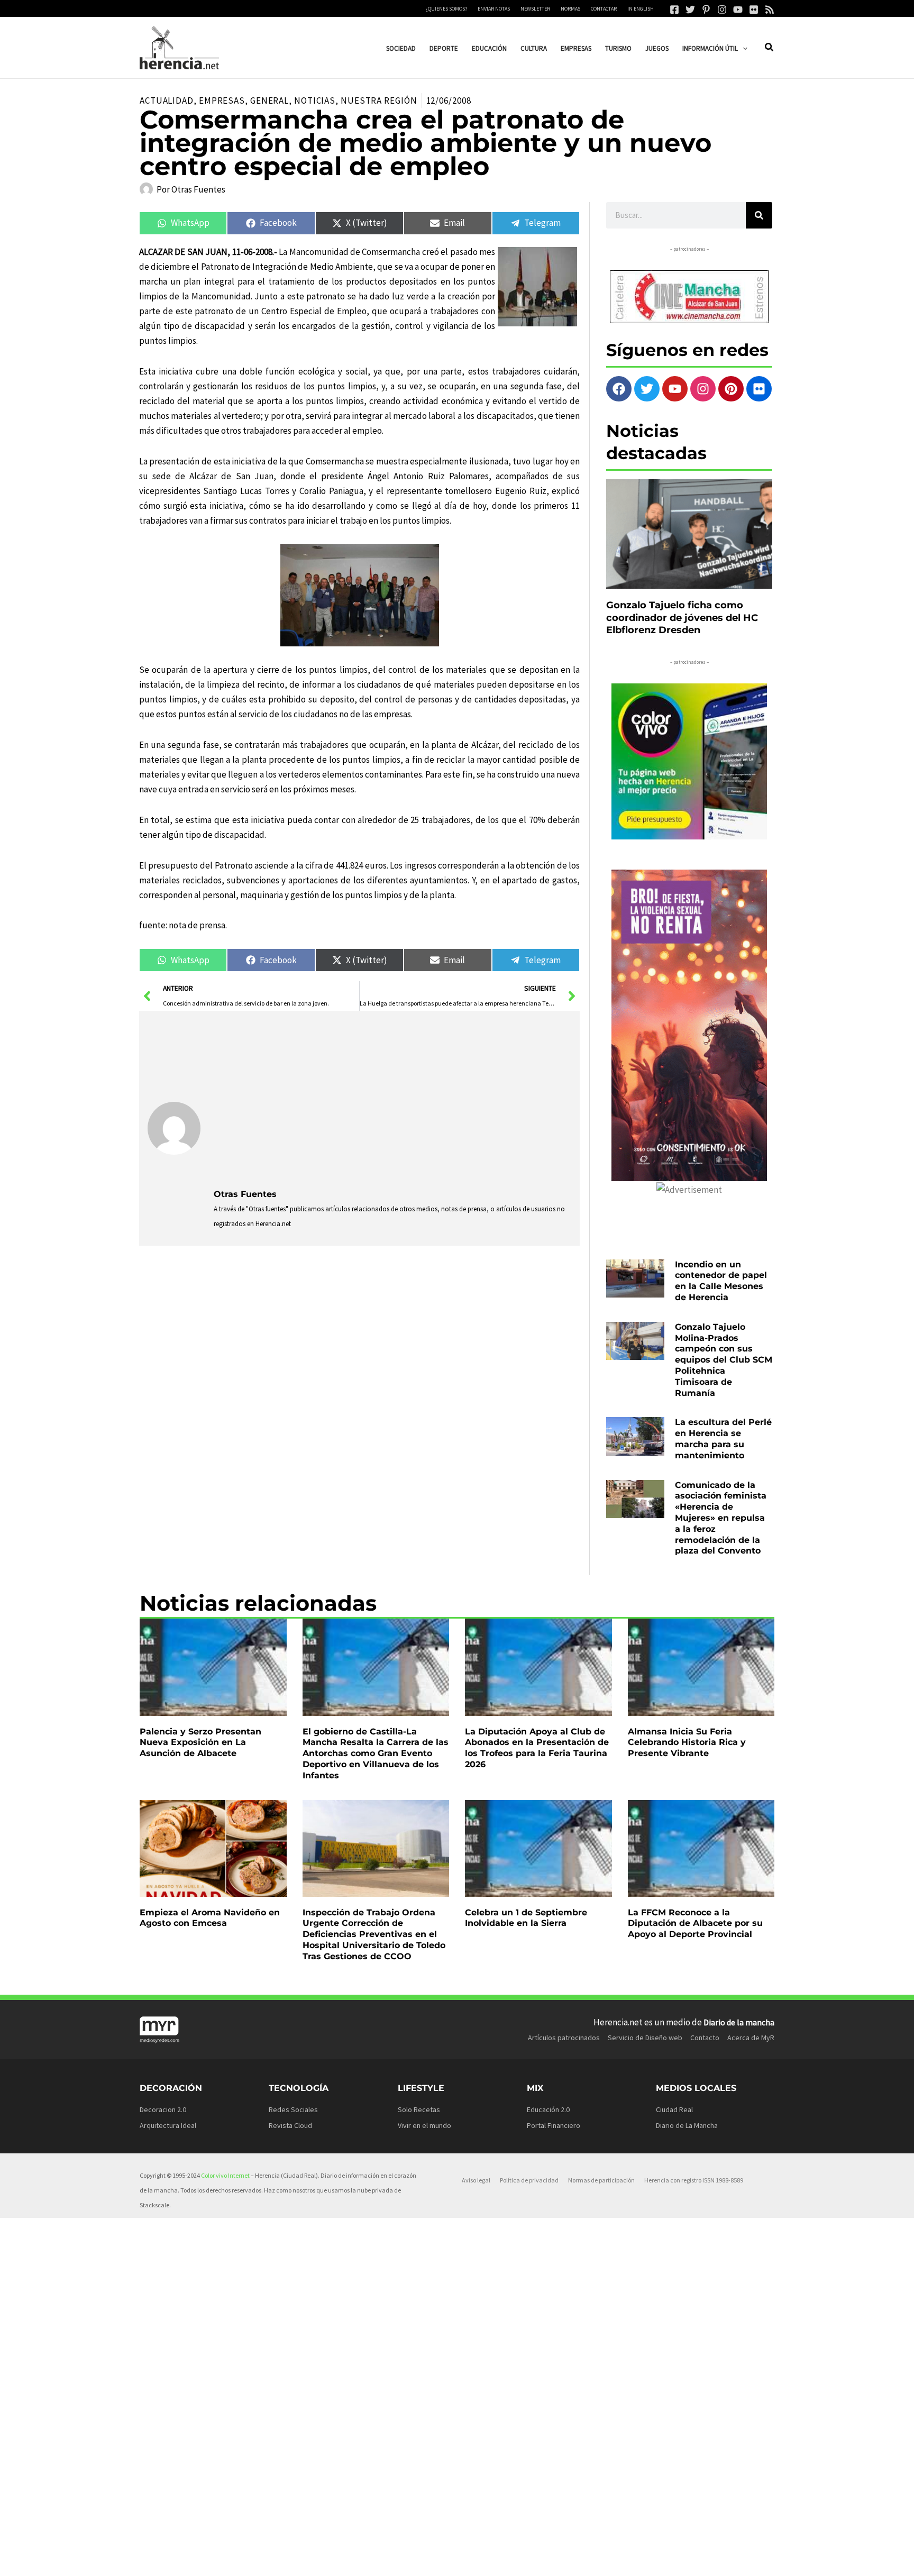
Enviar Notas (494, 9)
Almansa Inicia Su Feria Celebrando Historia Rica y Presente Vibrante (687, 1743)
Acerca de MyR (751, 2038)
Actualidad (167, 101)
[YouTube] (738, 10)
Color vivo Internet (225, 2175)
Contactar (604, 9)
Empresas (222, 101)
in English (641, 9)
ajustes (472, 2564)
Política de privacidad (529, 2180)
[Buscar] (759, 215)
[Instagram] (722, 10)
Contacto (705, 2038)
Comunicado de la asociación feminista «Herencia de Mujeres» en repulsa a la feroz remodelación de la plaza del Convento (721, 1518)
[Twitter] (690, 10)
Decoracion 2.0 (163, 2109)
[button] (743, 48)
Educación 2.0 (548, 2109)
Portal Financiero (554, 2125)
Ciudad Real (674, 2109)
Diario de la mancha (739, 2022)
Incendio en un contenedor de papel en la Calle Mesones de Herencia (721, 1281)
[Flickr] (754, 10)
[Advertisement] (393, 1099)
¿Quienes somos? (446, 9)
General (269, 101)
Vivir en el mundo (424, 2125)
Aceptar (544, 2559)
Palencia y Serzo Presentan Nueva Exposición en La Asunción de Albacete (200, 1743)
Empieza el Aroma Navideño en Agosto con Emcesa (210, 1918)
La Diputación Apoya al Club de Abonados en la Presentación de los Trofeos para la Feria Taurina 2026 (537, 1748)
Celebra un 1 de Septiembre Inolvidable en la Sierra (526, 1918)
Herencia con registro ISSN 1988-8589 (694, 2180)
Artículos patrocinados (564, 2038)
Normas (570, 9)
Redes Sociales (293, 2109)
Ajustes (674, 2559)
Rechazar (609, 2559)
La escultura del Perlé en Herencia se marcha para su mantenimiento (723, 1438)
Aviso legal (476, 2180)
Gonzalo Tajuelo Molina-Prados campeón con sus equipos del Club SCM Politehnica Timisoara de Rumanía (724, 1360)
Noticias (315, 101)
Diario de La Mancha (687, 2125)
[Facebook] (674, 10)
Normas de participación (601, 2180)
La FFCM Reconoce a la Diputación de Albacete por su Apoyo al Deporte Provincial (695, 1924)
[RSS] (770, 10)
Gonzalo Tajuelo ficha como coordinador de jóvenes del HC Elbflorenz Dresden (682, 618)
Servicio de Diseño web (645, 2038)
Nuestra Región (379, 101)
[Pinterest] (706, 10)
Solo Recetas (419, 2109)
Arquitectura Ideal (168, 2125)
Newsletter (535, 9)
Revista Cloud (290, 2125)
